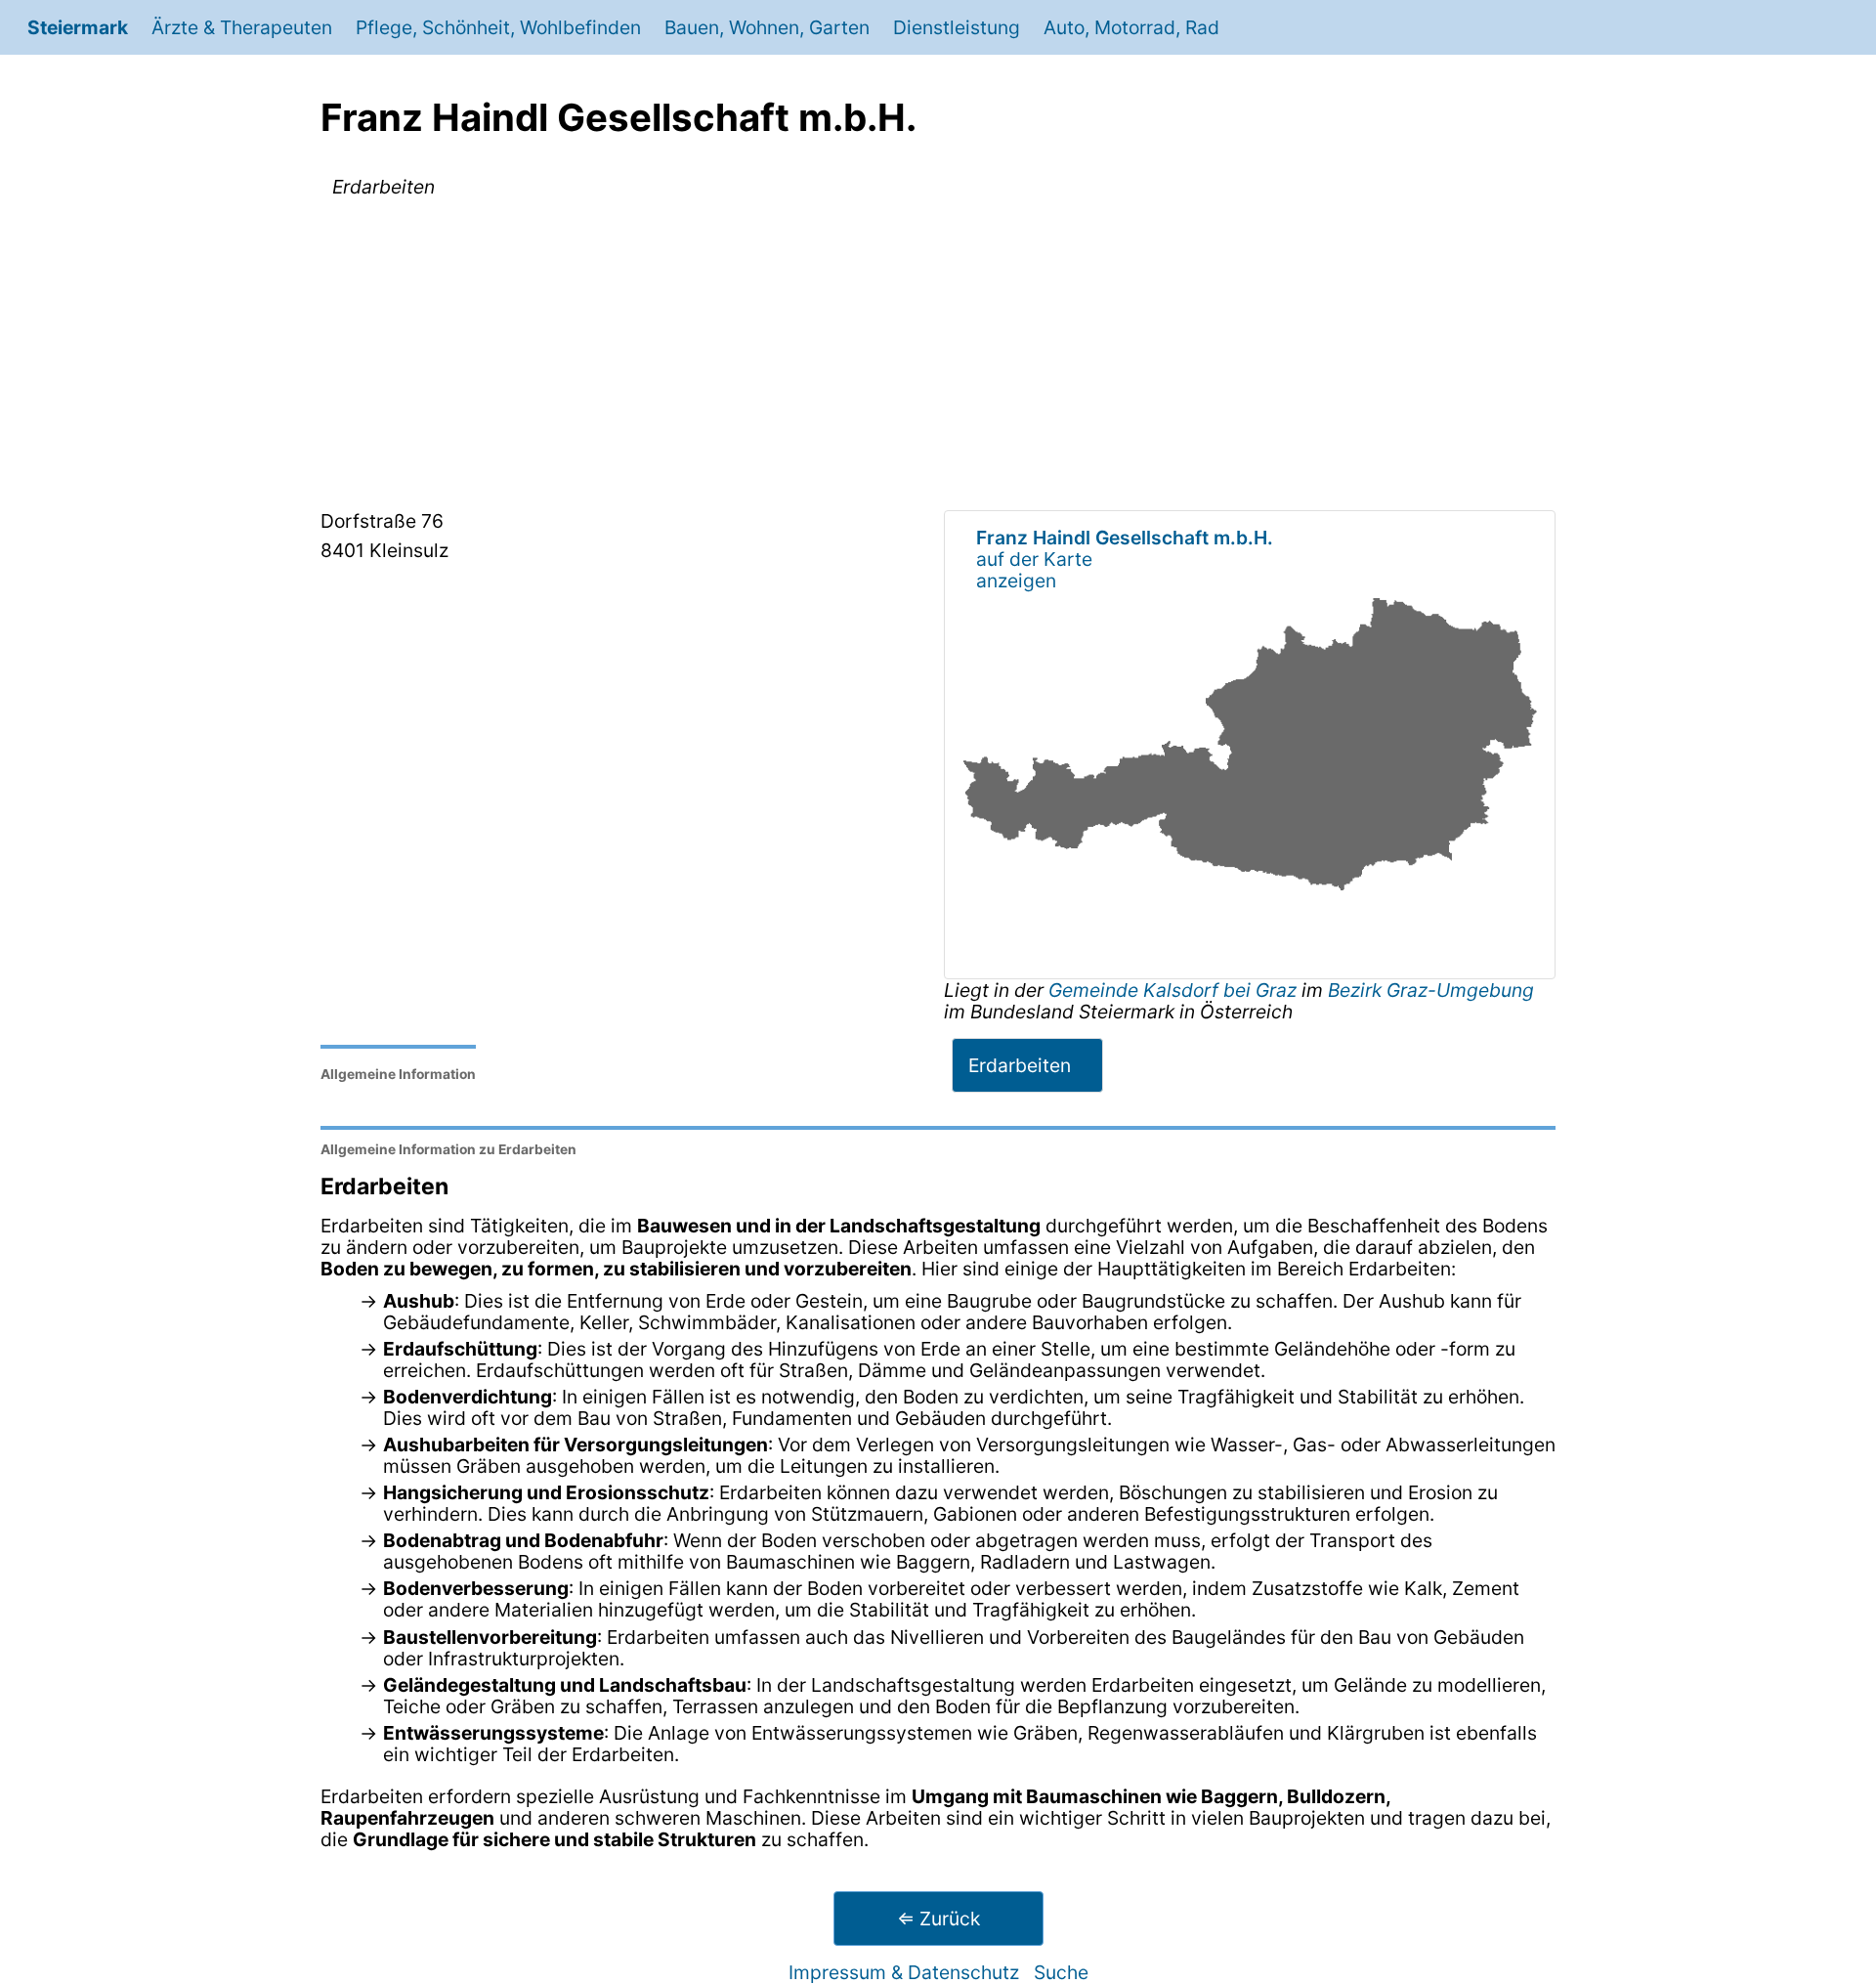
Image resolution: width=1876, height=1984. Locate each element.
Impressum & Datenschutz (904, 1972)
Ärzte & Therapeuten (242, 27)
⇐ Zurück (938, 1919)
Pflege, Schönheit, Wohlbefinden (498, 27)
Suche (1061, 1972)
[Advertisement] (938, 358)
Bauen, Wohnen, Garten (767, 27)
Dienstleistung (957, 27)
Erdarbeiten (1020, 1065)
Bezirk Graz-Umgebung (1431, 990)
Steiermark (78, 27)
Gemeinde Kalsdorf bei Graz (1175, 990)
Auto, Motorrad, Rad (1131, 27)
